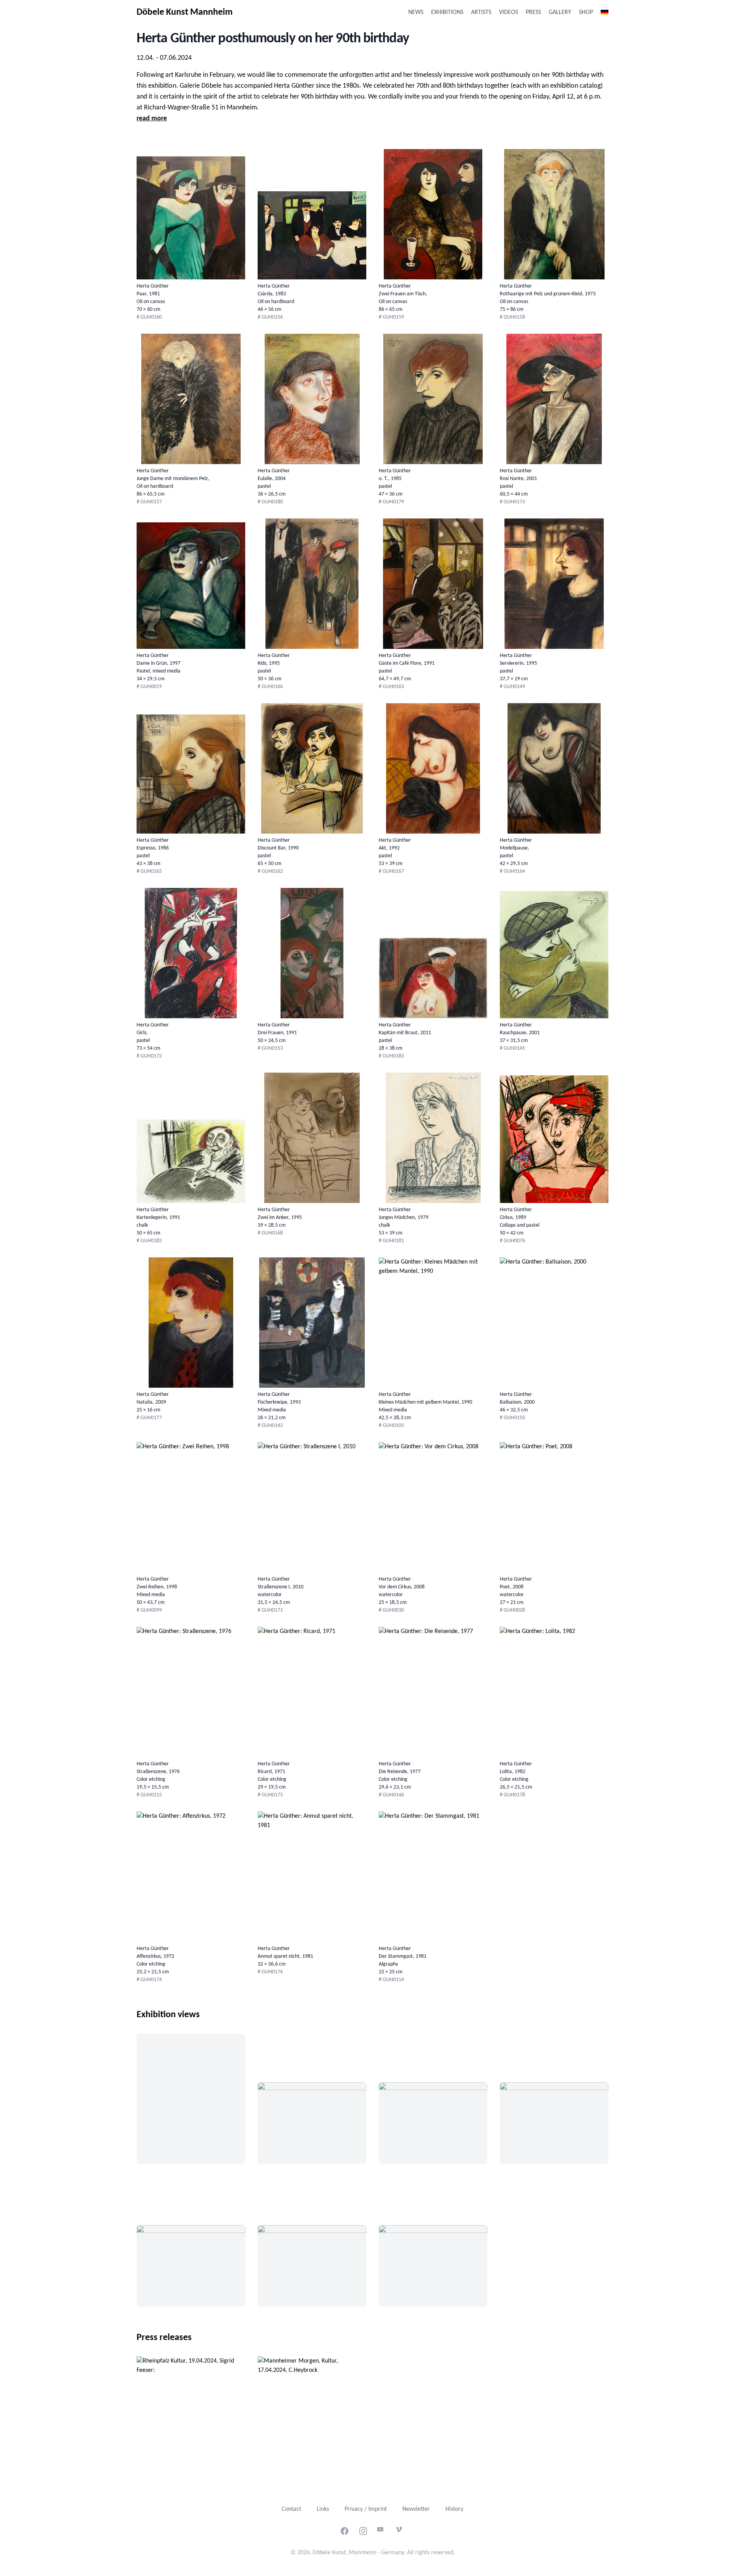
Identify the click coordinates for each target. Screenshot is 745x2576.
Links (323, 2509)
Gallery (560, 12)
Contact (291, 2509)
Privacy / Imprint (366, 2509)
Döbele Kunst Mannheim (185, 12)
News (416, 12)
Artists (481, 12)
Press (533, 12)
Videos (509, 12)
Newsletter (416, 2509)
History (454, 2509)
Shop (586, 12)
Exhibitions (447, 12)
